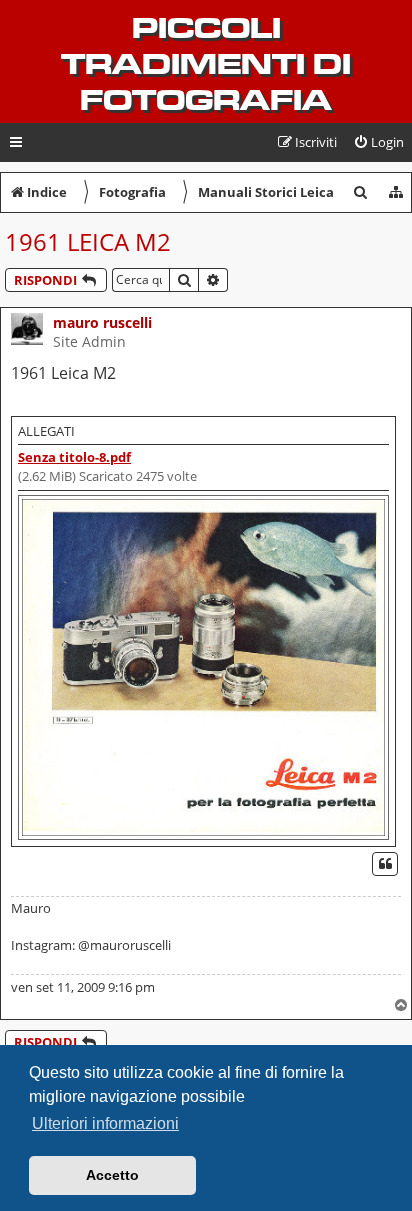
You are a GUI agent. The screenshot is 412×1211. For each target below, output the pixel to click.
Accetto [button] (112, 1175)
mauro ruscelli (102, 322)
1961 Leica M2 (88, 241)
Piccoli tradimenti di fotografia (206, 64)
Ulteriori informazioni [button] (105, 1123)
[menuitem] (378, 142)
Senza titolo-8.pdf (74, 457)
